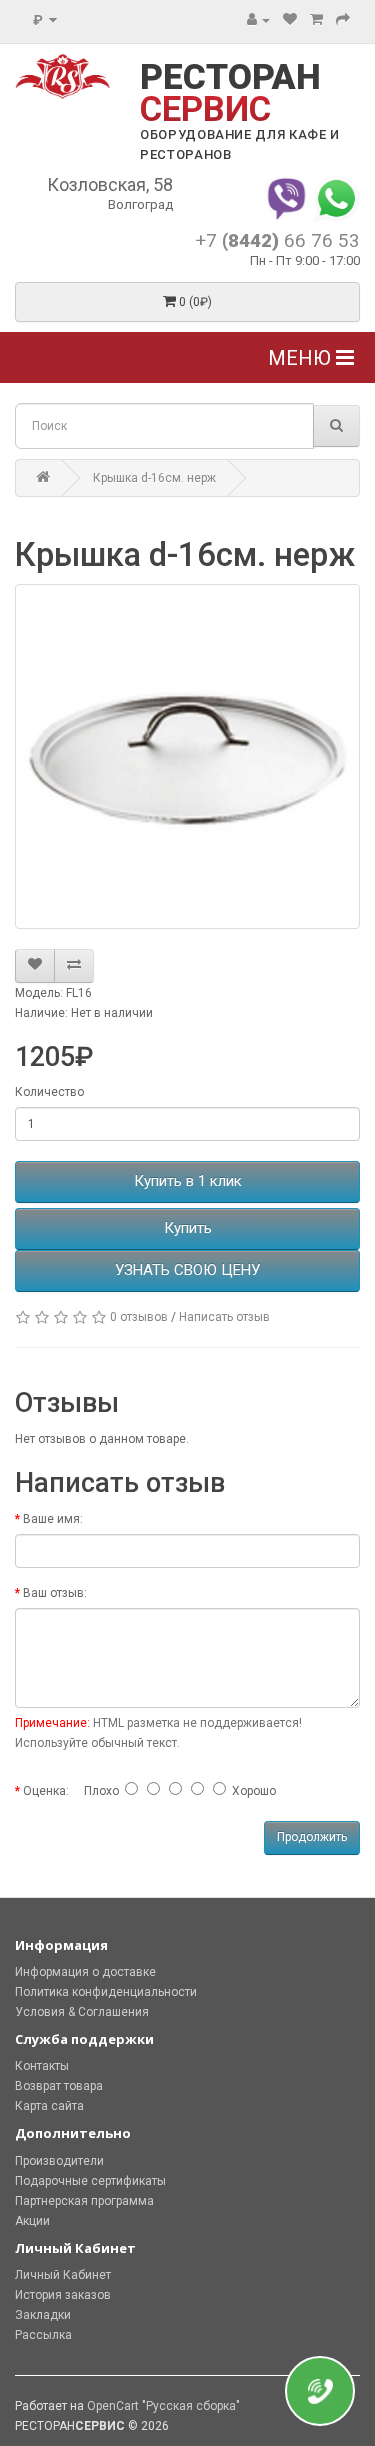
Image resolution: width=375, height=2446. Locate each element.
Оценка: (46, 1791)
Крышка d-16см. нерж (154, 478)
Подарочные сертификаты (90, 2181)
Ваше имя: (53, 1519)
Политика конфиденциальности (106, 1992)
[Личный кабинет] (258, 20)
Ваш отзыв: (55, 1593)
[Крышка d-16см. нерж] (187, 756)
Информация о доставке (85, 1972)
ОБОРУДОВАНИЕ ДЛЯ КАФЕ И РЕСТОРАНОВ (240, 144)
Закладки (43, 2315)
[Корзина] (316, 20)
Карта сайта (49, 2106)
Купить (188, 1228)
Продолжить (312, 1837)
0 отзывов (139, 1317)
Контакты (42, 2066)
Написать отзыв (224, 1317)
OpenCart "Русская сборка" (163, 2406)
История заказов (63, 2295)
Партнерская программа (84, 2201)
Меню (302, 358)
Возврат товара (59, 2086)
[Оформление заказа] (343, 20)
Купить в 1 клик (188, 1181)
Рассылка (43, 2335)
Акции (32, 2221)
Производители (59, 2161)
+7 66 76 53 (277, 240)
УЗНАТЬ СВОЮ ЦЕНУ (187, 1270)
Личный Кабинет (63, 2275)
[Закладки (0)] (290, 20)
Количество (49, 1092)
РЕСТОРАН (230, 93)
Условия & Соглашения (82, 2012)
